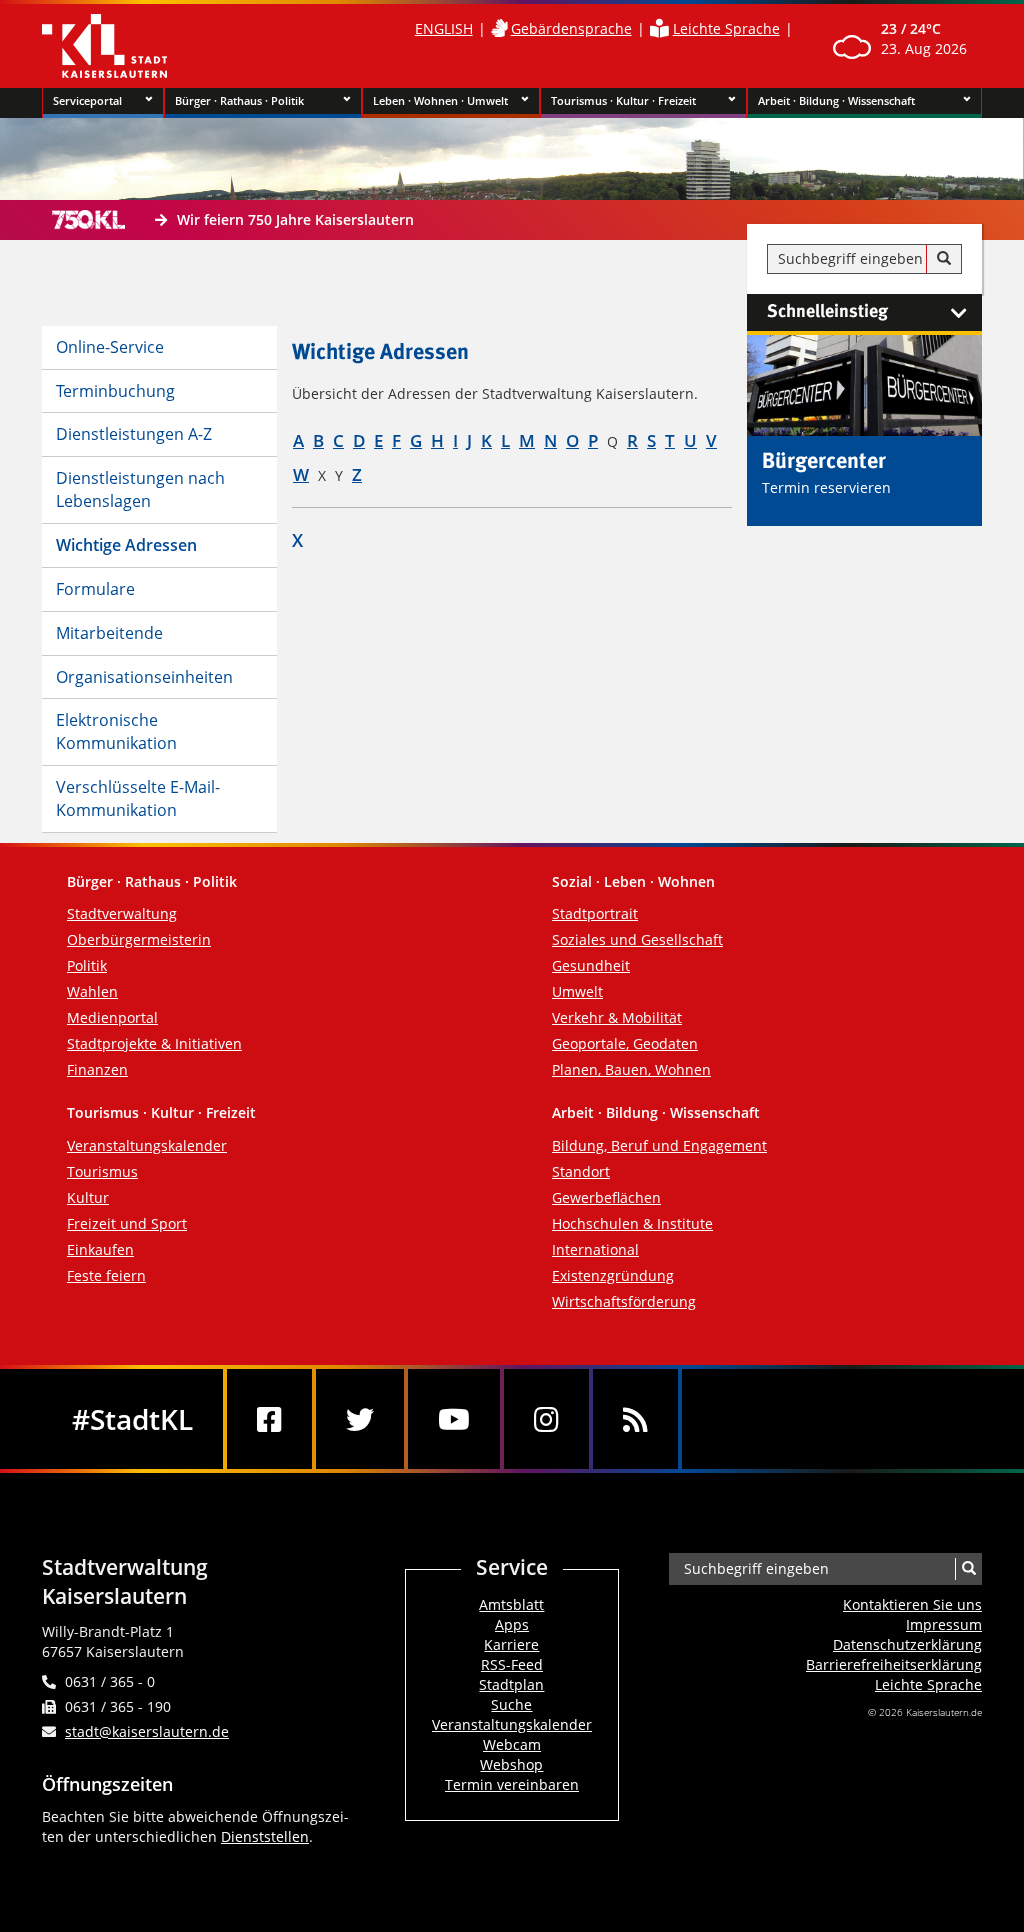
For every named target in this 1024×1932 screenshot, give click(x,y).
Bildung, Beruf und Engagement (659, 1145)
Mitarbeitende (109, 633)
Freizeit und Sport (127, 1223)
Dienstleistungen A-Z (134, 434)
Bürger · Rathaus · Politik (239, 100)
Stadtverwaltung (122, 913)
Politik (87, 965)
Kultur (88, 1197)
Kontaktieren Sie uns (912, 1604)
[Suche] (944, 259)
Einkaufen (100, 1249)
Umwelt (577, 991)
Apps (512, 1624)
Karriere (511, 1644)
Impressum (944, 1624)
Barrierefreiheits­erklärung (894, 1664)
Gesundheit (591, 965)
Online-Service (110, 347)
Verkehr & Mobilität (617, 1017)
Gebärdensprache (571, 28)
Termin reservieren (826, 487)
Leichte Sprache (726, 28)
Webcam (512, 1744)
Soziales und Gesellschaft (637, 939)
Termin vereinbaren (512, 1784)
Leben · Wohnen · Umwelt (440, 100)
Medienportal (112, 1017)
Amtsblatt (511, 1604)
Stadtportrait (595, 913)
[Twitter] (360, 1419)
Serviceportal (87, 100)
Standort (581, 1171)
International (595, 1249)
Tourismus (102, 1171)
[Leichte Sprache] (659, 28)
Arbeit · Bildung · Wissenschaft (836, 100)
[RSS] (635, 1419)
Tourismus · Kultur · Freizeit (623, 100)
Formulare (95, 589)
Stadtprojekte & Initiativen (154, 1043)
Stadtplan (511, 1684)
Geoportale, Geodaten (625, 1043)
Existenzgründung (613, 1275)
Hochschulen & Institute (632, 1223)
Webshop (511, 1764)
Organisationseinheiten (144, 677)
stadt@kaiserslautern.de (147, 1731)
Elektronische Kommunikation (116, 731)
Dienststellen (265, 1836)
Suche (511, 1704)
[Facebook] (269, 1419)
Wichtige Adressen (126, 545)
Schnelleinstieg (827, 312)
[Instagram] (546, 1419)
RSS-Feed (512, 1664)
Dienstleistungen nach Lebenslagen (140, 489)
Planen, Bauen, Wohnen (631, 1069)
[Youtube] (454, 1419)
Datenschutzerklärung (907, 1644)
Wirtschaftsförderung (624, 1301)
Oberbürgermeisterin (139, 939)
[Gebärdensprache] (499, 28)
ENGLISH (444, 28)
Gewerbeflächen (606, 1197)
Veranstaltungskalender (147, 1145)
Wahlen (92, 991)
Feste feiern (106, 1275)
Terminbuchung (115, 391)
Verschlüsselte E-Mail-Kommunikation (138, 798)
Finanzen (97, 1069)
